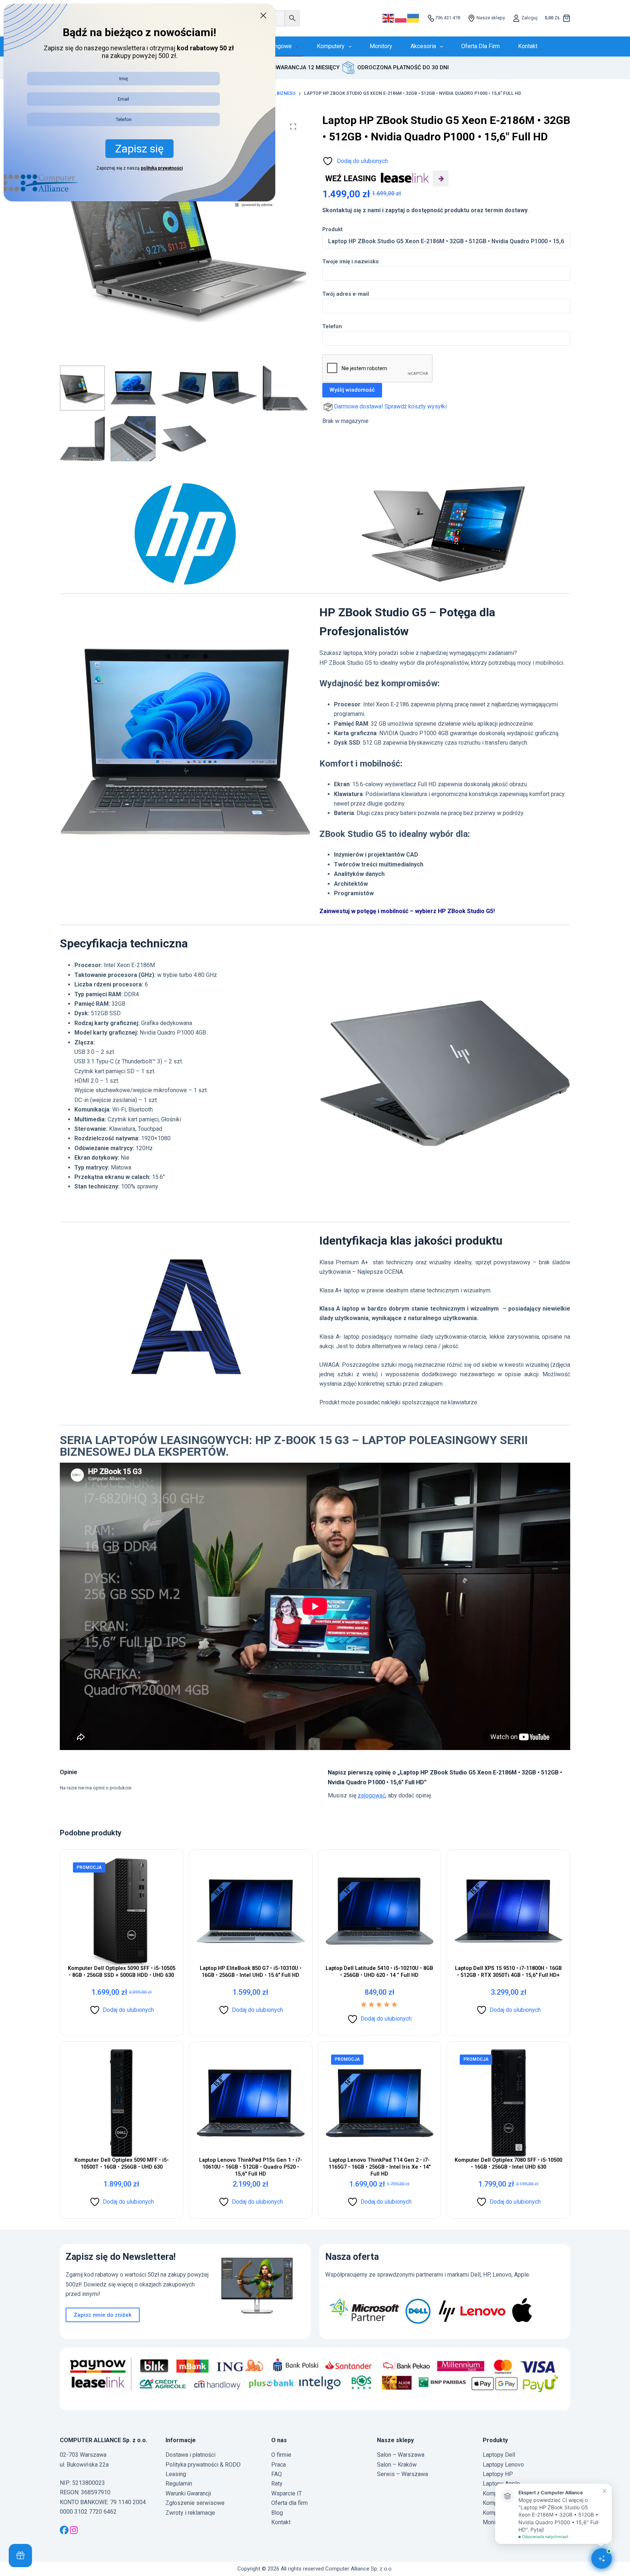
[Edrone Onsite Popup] (315, 1288)
